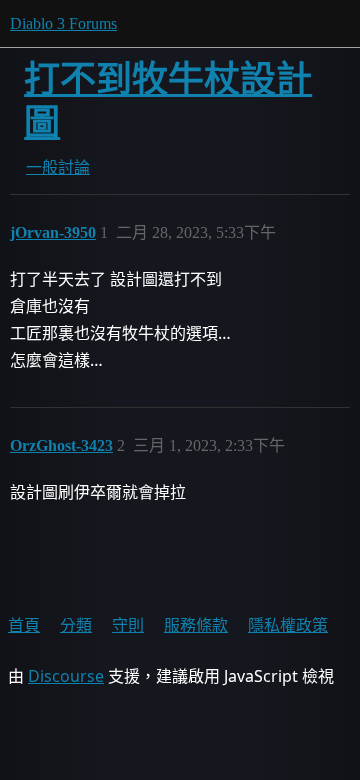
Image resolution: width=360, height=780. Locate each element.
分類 (76, 625)
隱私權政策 (288, 625)
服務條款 (196, 625)
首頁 (24, 625)
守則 (128, 625)
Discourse (66, 676)
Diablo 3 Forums (63, 23)
